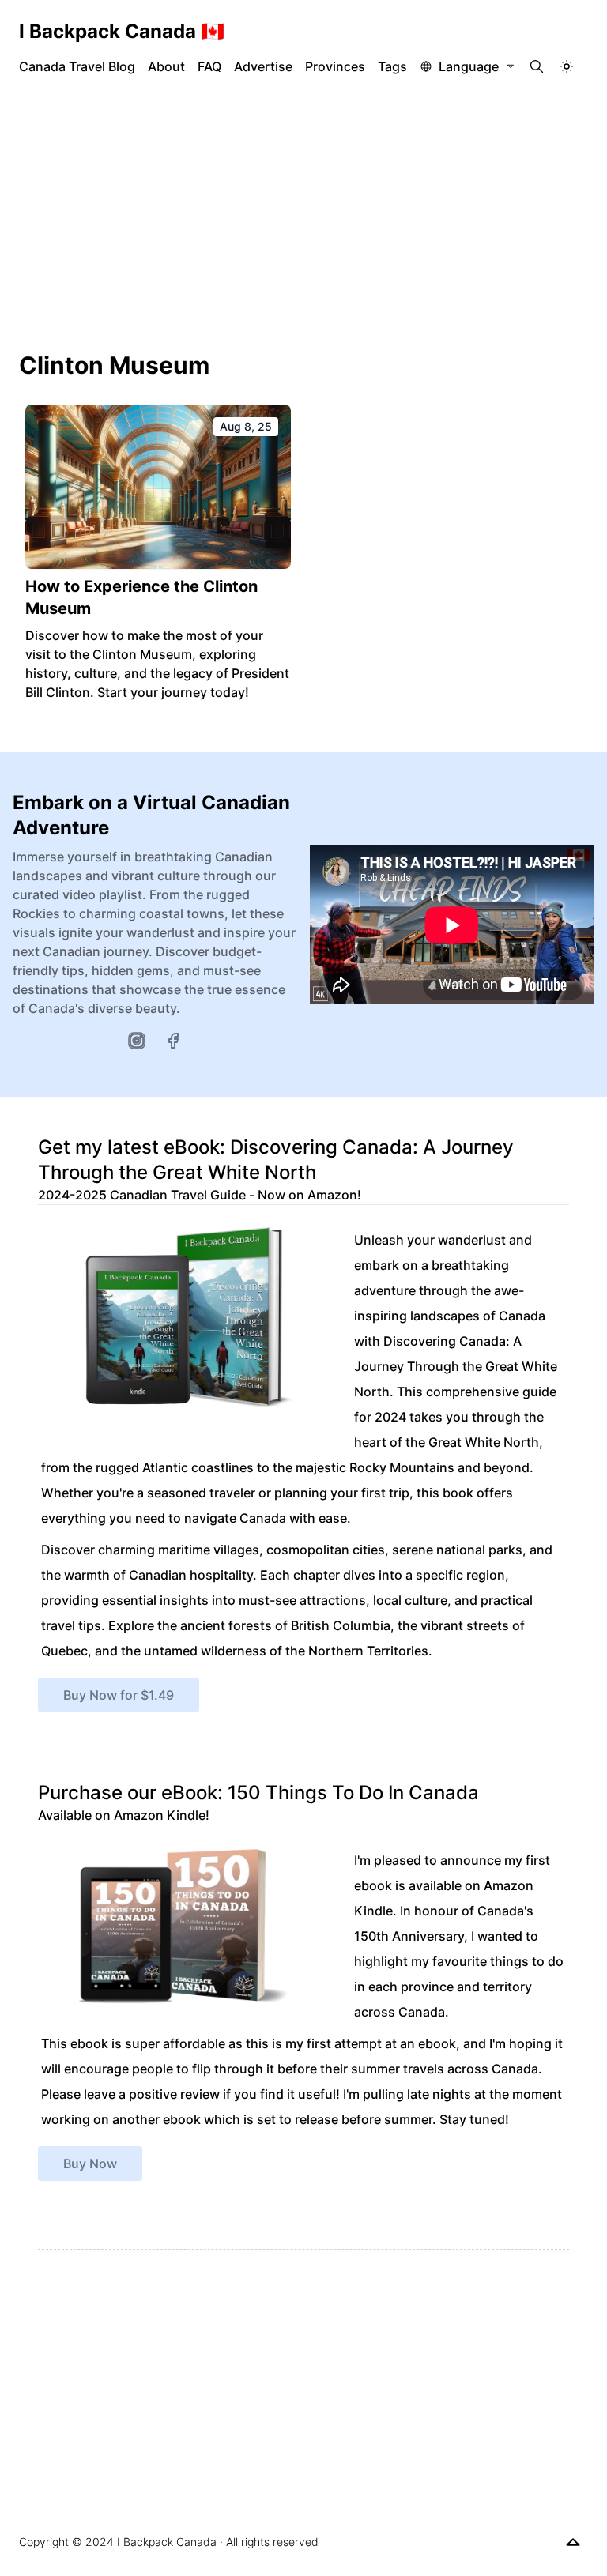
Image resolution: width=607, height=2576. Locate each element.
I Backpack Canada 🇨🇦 (122, 31)
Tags (392, 66)
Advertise (263, 66)
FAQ (209, 66)
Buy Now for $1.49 (119, 1695)
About (166, 66)
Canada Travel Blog (77, 66)
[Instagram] (137, 1041)
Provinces (335, 66)
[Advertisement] (303, 213)
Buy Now (90, 2164)
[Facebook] (173, 1041)
